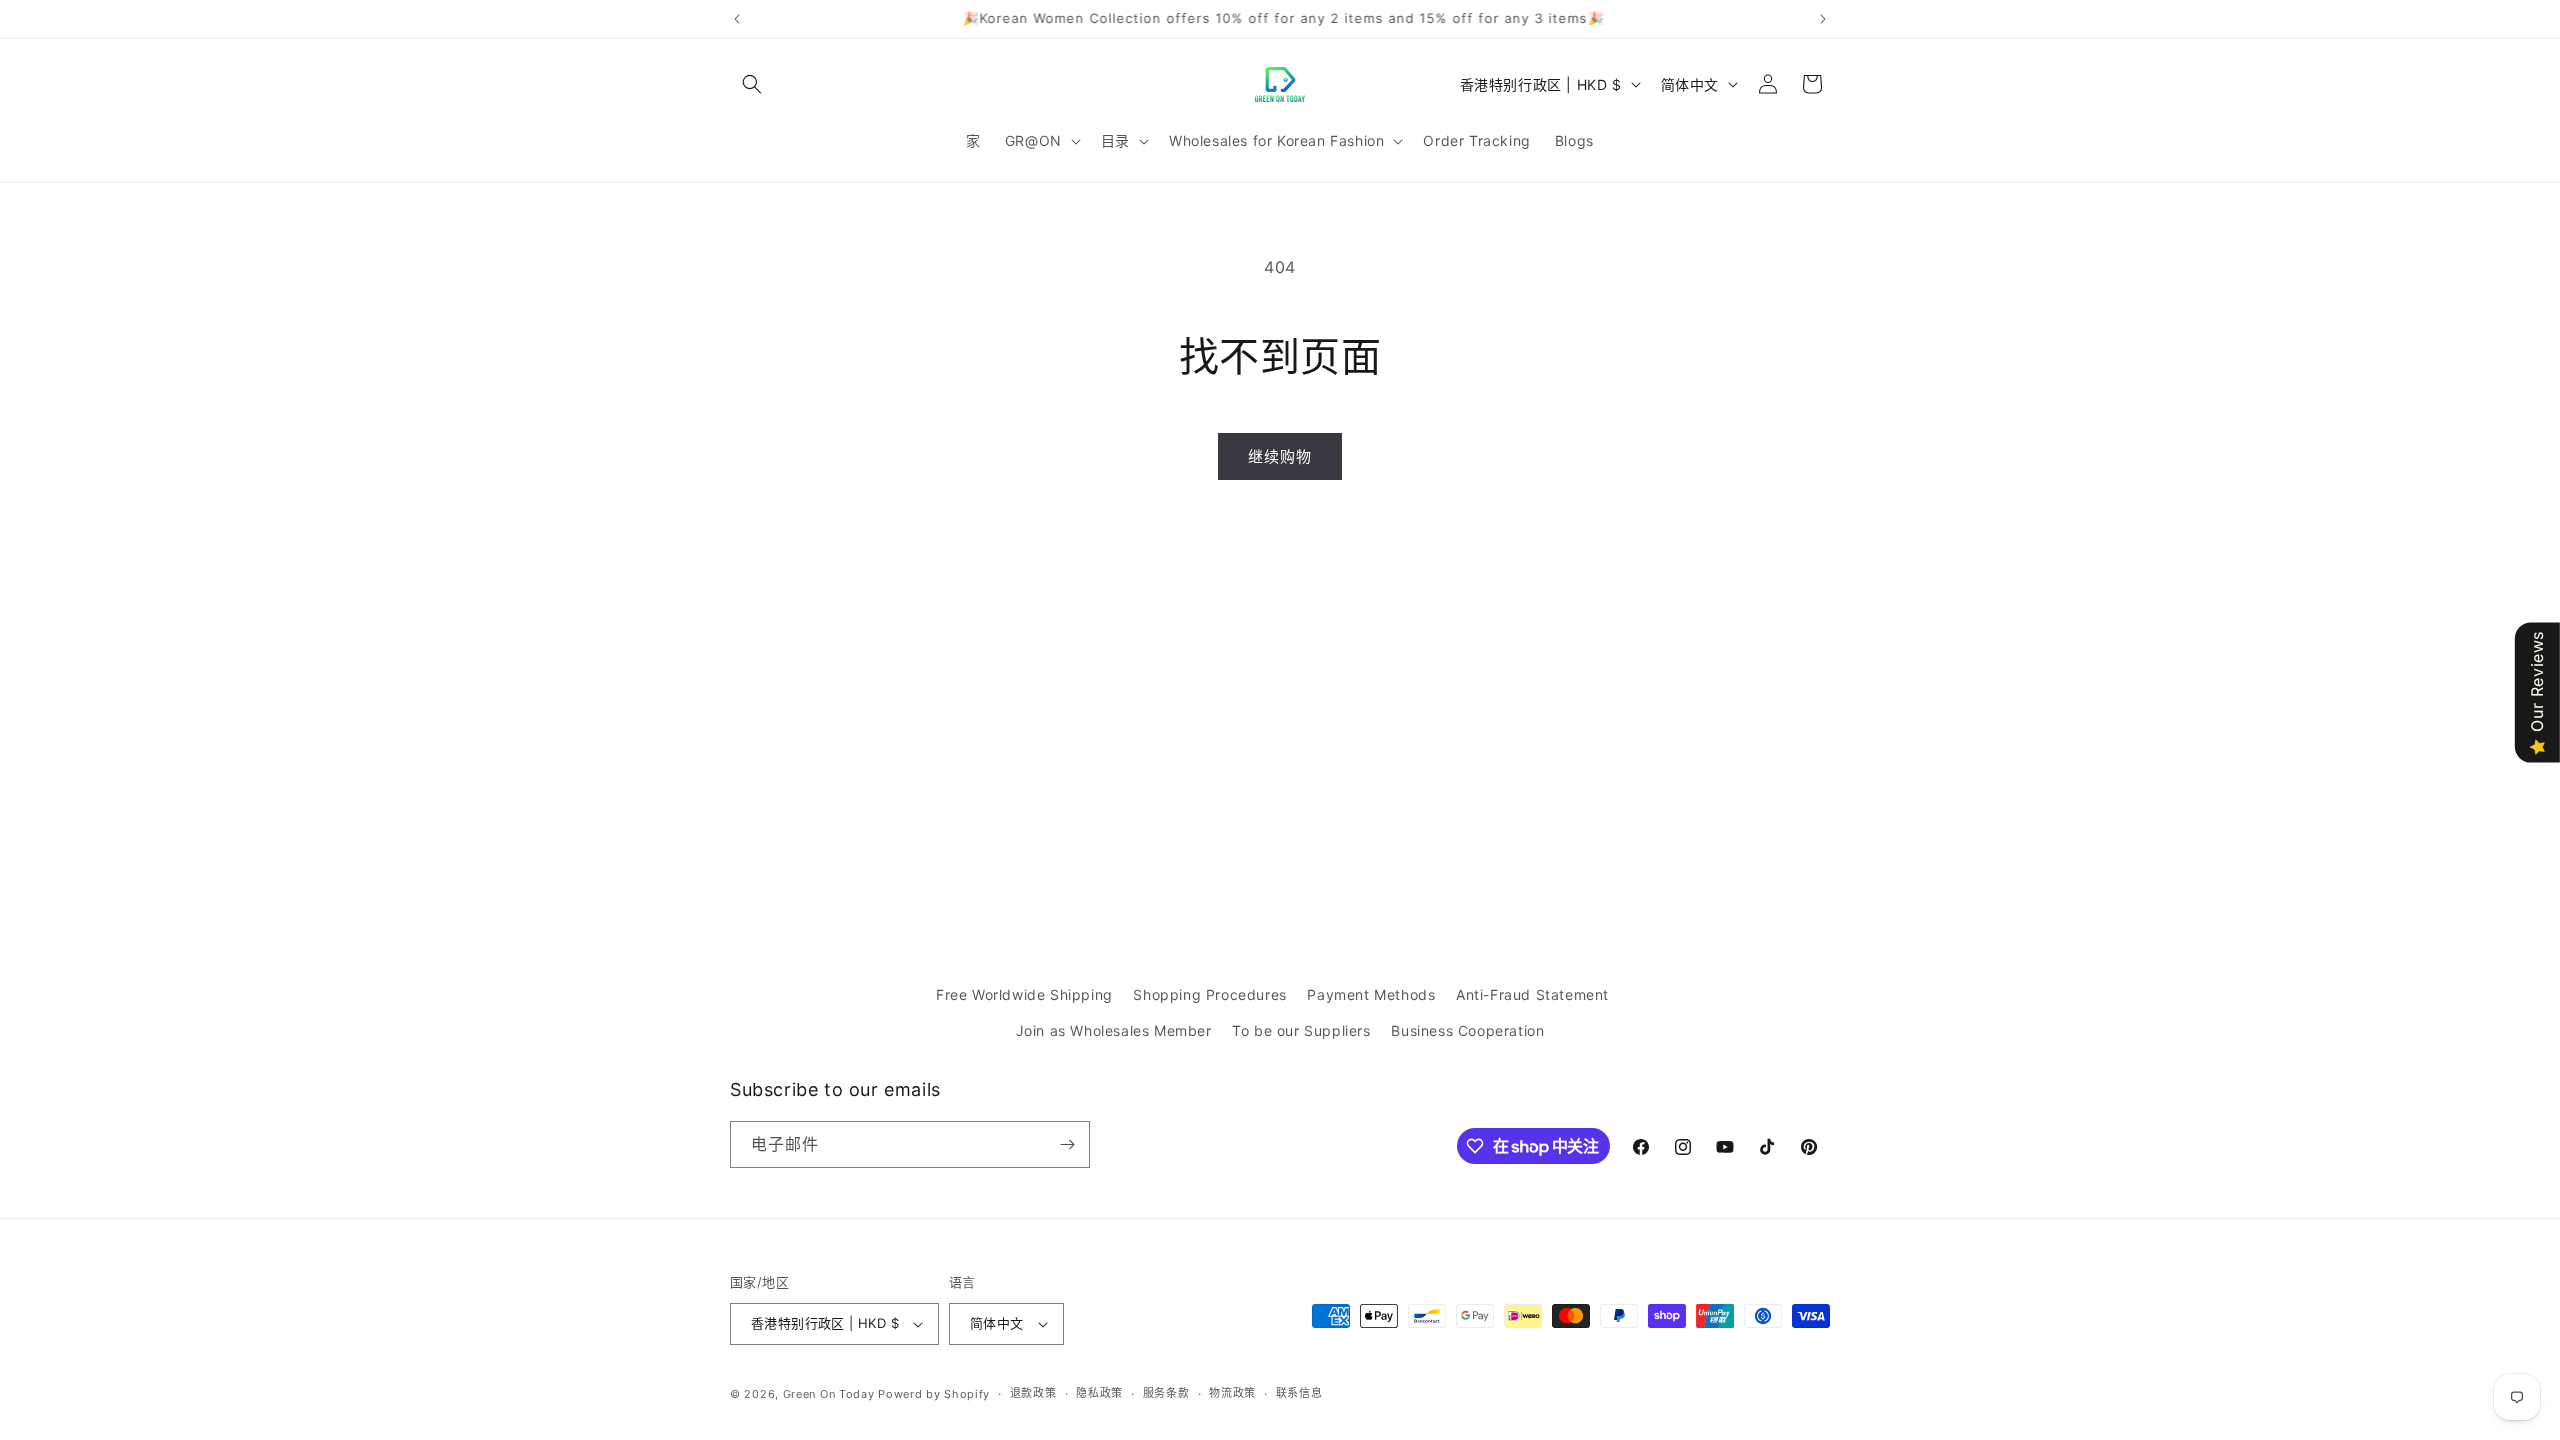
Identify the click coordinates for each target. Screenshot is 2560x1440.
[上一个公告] (737, 19)
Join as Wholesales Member (1114, 1030)
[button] (752, 84)
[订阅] (1067, 1144)
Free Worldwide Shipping (1024, 994)
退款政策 (1033, 1393)
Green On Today (829, 1394)
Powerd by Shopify (934, 1394)
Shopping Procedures (1209, 994)
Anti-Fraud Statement (1532, 994)
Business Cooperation (1467, 1030)
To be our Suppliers (1301, 1030)
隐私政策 (1099, 1393)
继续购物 (1280, 456)
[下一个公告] (1823, 19)
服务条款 (1166, 1393)
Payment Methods (1371, 994)
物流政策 (1232, 1393)
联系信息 (1299, 1393)
